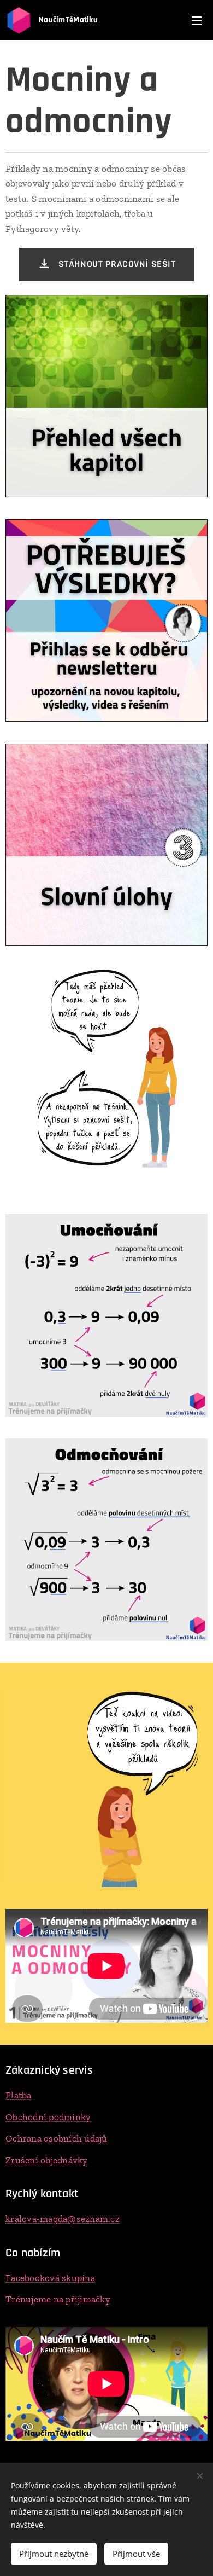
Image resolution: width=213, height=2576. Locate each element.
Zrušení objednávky (47, 2160)
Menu (197, 20)
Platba (19, 2095)
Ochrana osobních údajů (57, 2138)
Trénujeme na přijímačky (58, 2299)
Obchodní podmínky (48, 2117)
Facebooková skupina (50, 2278)
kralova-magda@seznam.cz (63, 2219)
